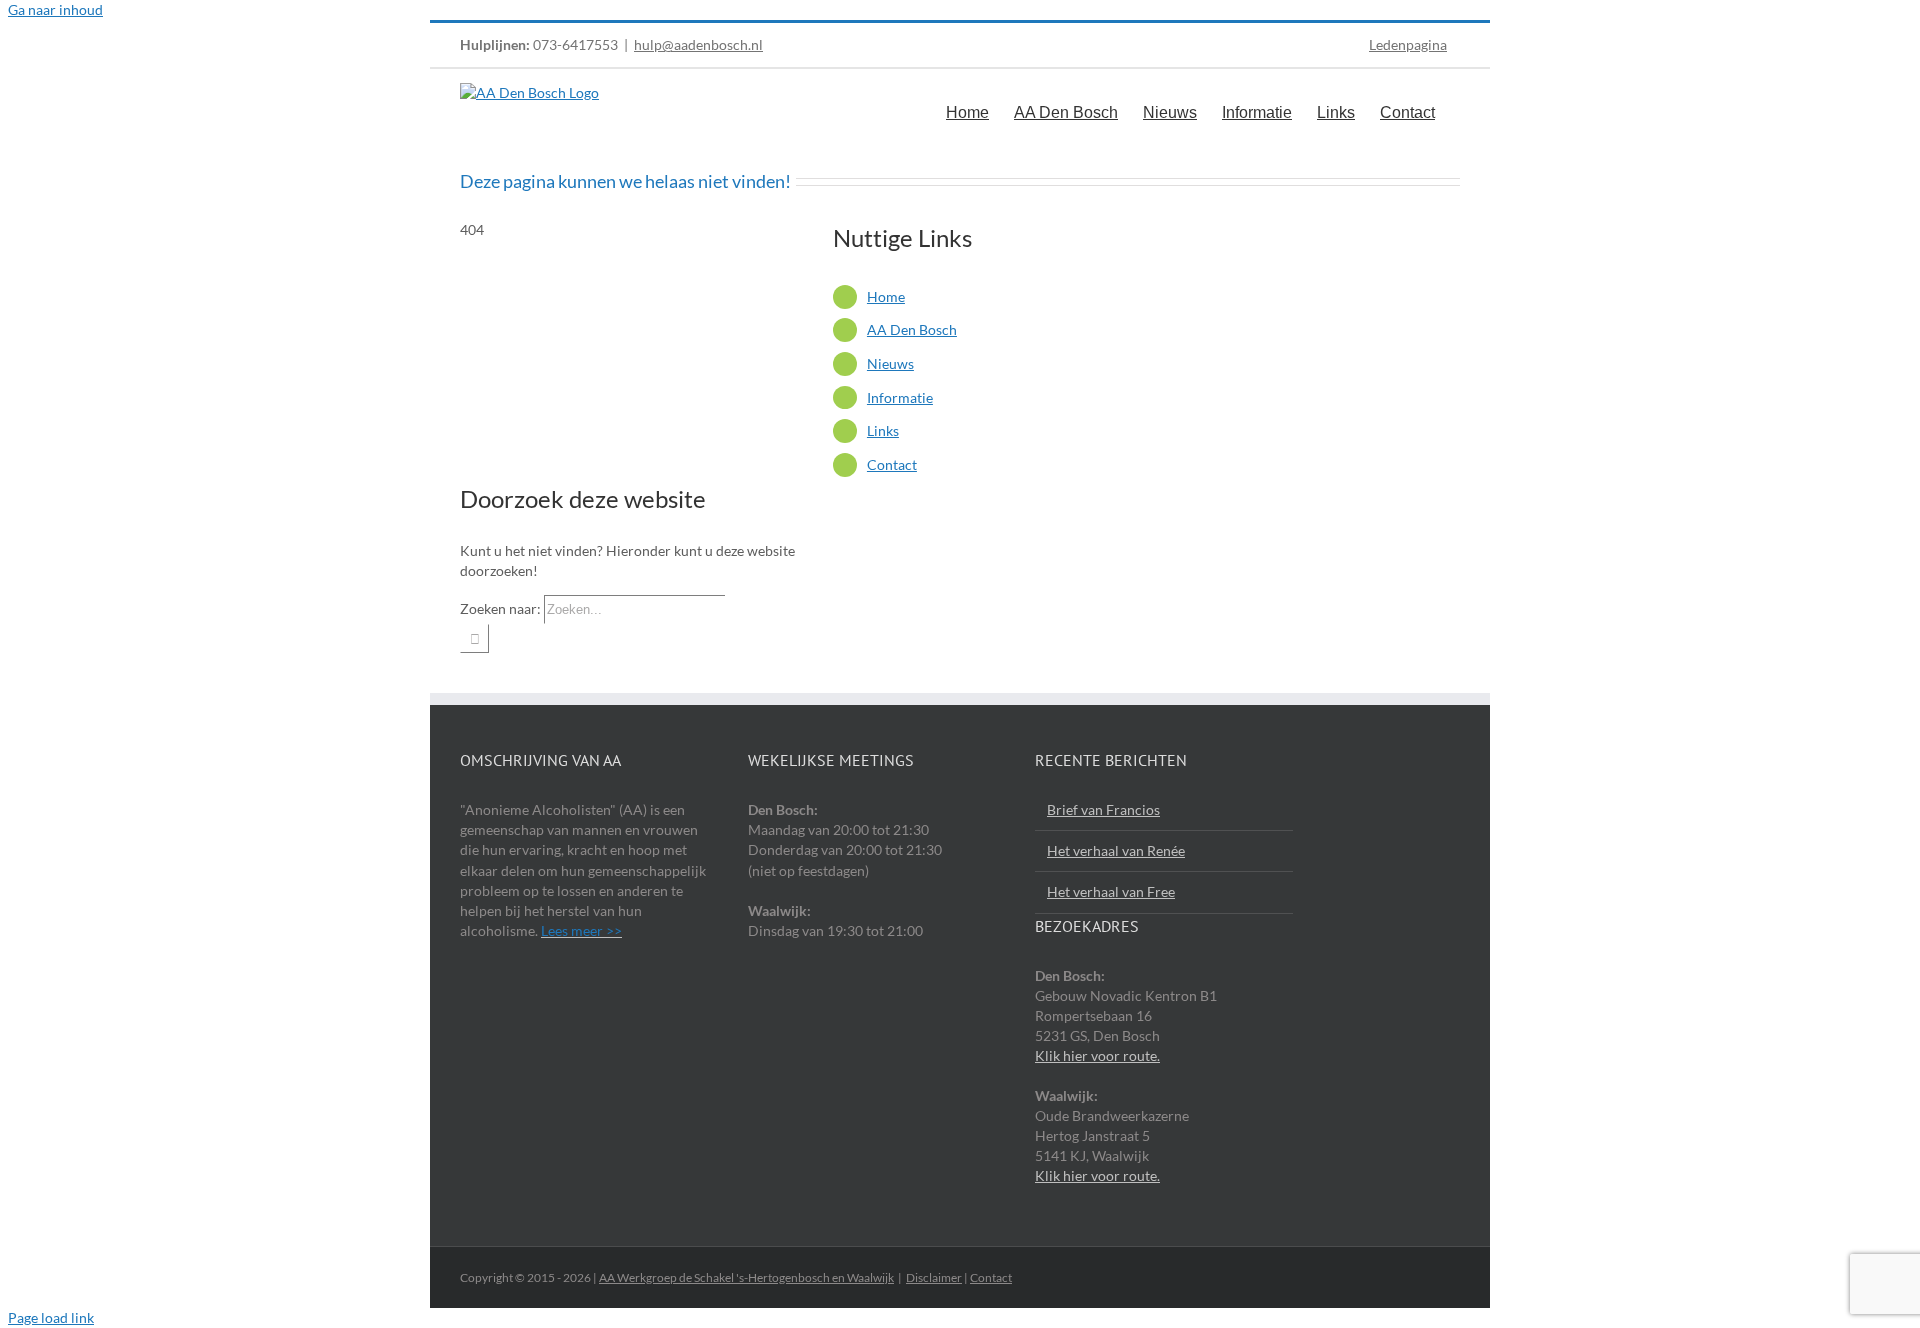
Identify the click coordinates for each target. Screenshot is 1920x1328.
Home (886, 296)
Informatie (900, 397)
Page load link (51, 1317)
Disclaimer (934, 1277)
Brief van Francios (1103, 809)
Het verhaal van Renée (1116, 850)
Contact (892, 464)
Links (883, 430)
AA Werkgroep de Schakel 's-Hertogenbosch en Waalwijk (746, 1277)
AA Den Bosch (912, 329)
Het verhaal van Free (1111, 891)
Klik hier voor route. (1097, 1055)
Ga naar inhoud (55, 9)
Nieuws (890, 363)
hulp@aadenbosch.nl (698, 44)
